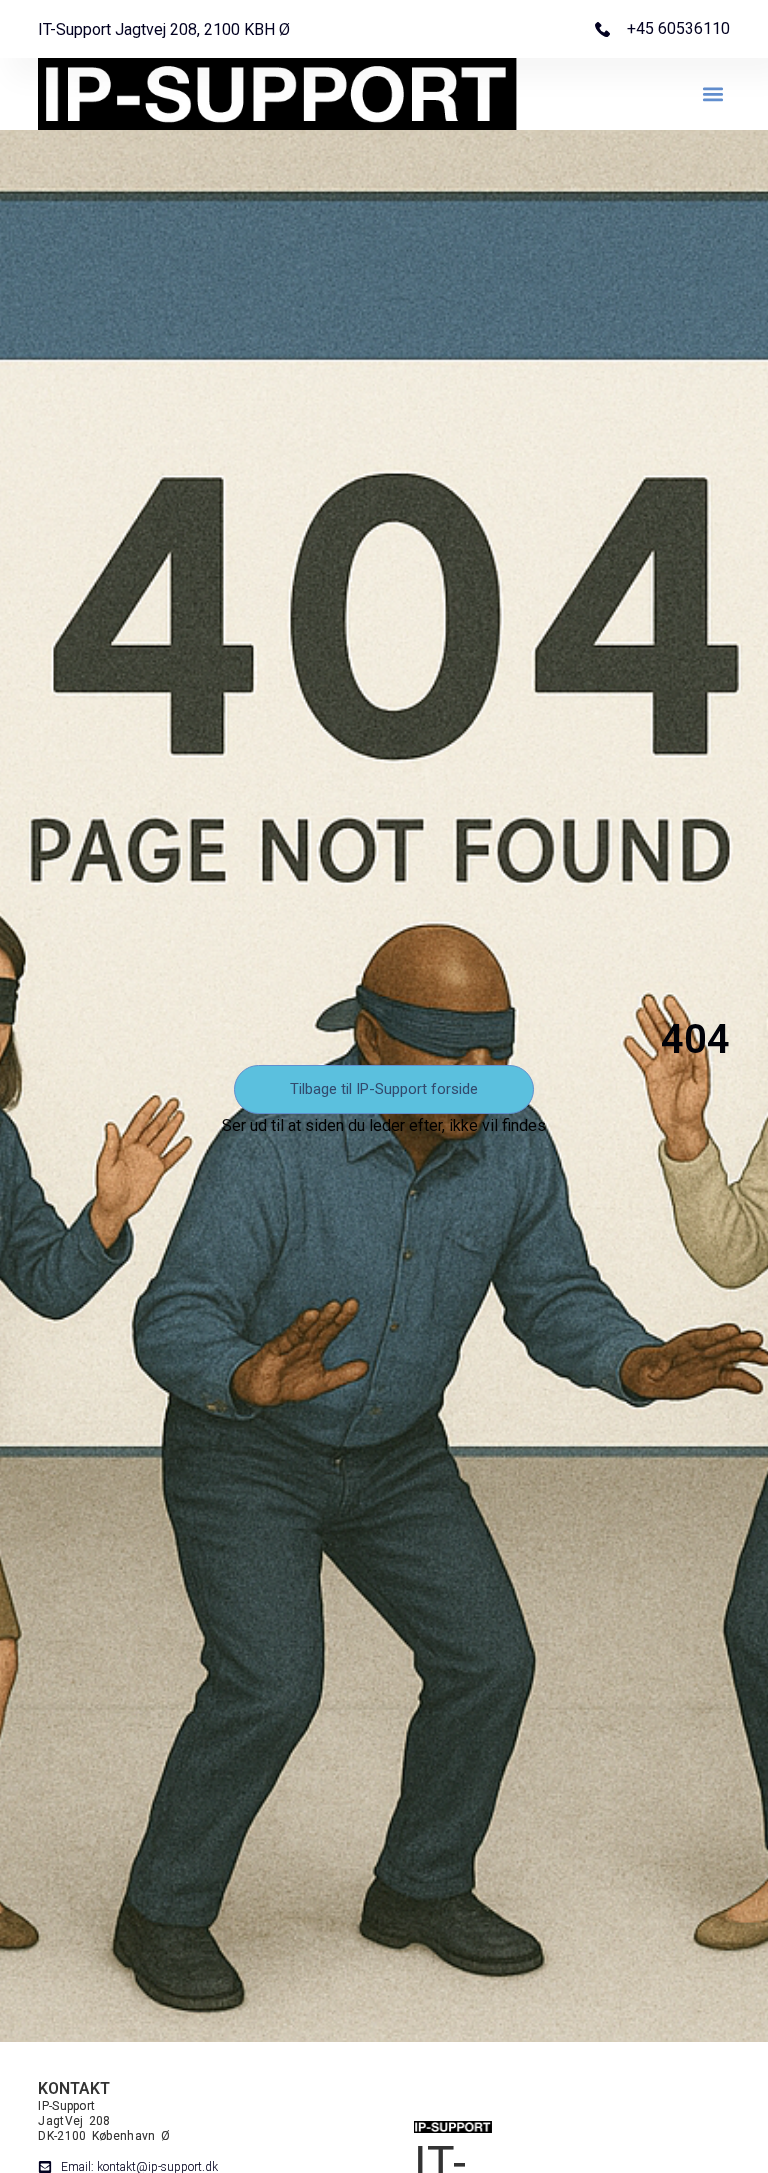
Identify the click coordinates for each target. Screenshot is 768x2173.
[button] (713, 94)
